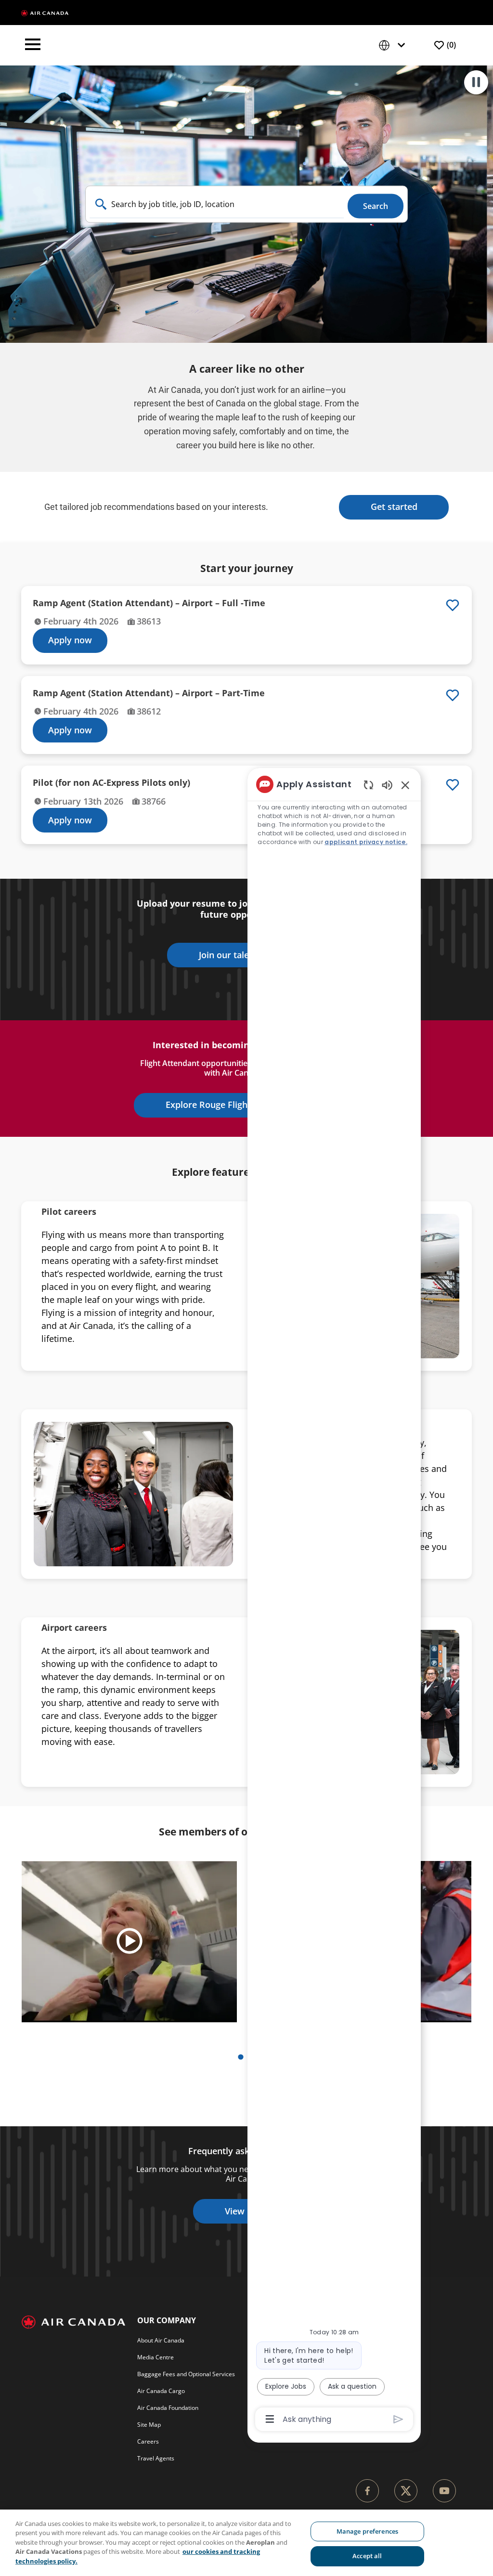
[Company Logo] (45, 13)
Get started (394, 507)
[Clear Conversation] (369, 785)
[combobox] (217, 204)
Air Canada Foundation (168, 2408)
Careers (148, 2441)
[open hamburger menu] (33, 45)
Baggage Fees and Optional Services (186, 2374)
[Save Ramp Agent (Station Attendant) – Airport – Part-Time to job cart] (453, 695)
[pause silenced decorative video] (476, 82)
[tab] (240, 2057)
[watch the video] (130, 1942)
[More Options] (270, 2419)
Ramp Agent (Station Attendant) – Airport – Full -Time (149, 603)
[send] (398, 2419)
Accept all (367, 2556)
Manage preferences (367, 2531)
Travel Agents (156, 2458)
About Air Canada (161, 2340)
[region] (334, 1601)
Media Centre (156, 2357)
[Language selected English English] (394, 46)
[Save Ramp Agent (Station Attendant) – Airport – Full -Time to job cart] (453, 605)
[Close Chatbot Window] (405, 785)
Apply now (70, 640)
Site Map (149, 2425)
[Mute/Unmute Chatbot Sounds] (387, 785)
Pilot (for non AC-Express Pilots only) (111, 783)
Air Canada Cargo (161, 2391)
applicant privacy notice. (366, 842)
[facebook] (367, 2491)
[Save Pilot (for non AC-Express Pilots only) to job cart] (453, 785)
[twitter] (406, 2491)
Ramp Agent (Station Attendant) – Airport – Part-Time (149, 693)
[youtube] (444, 2491)
